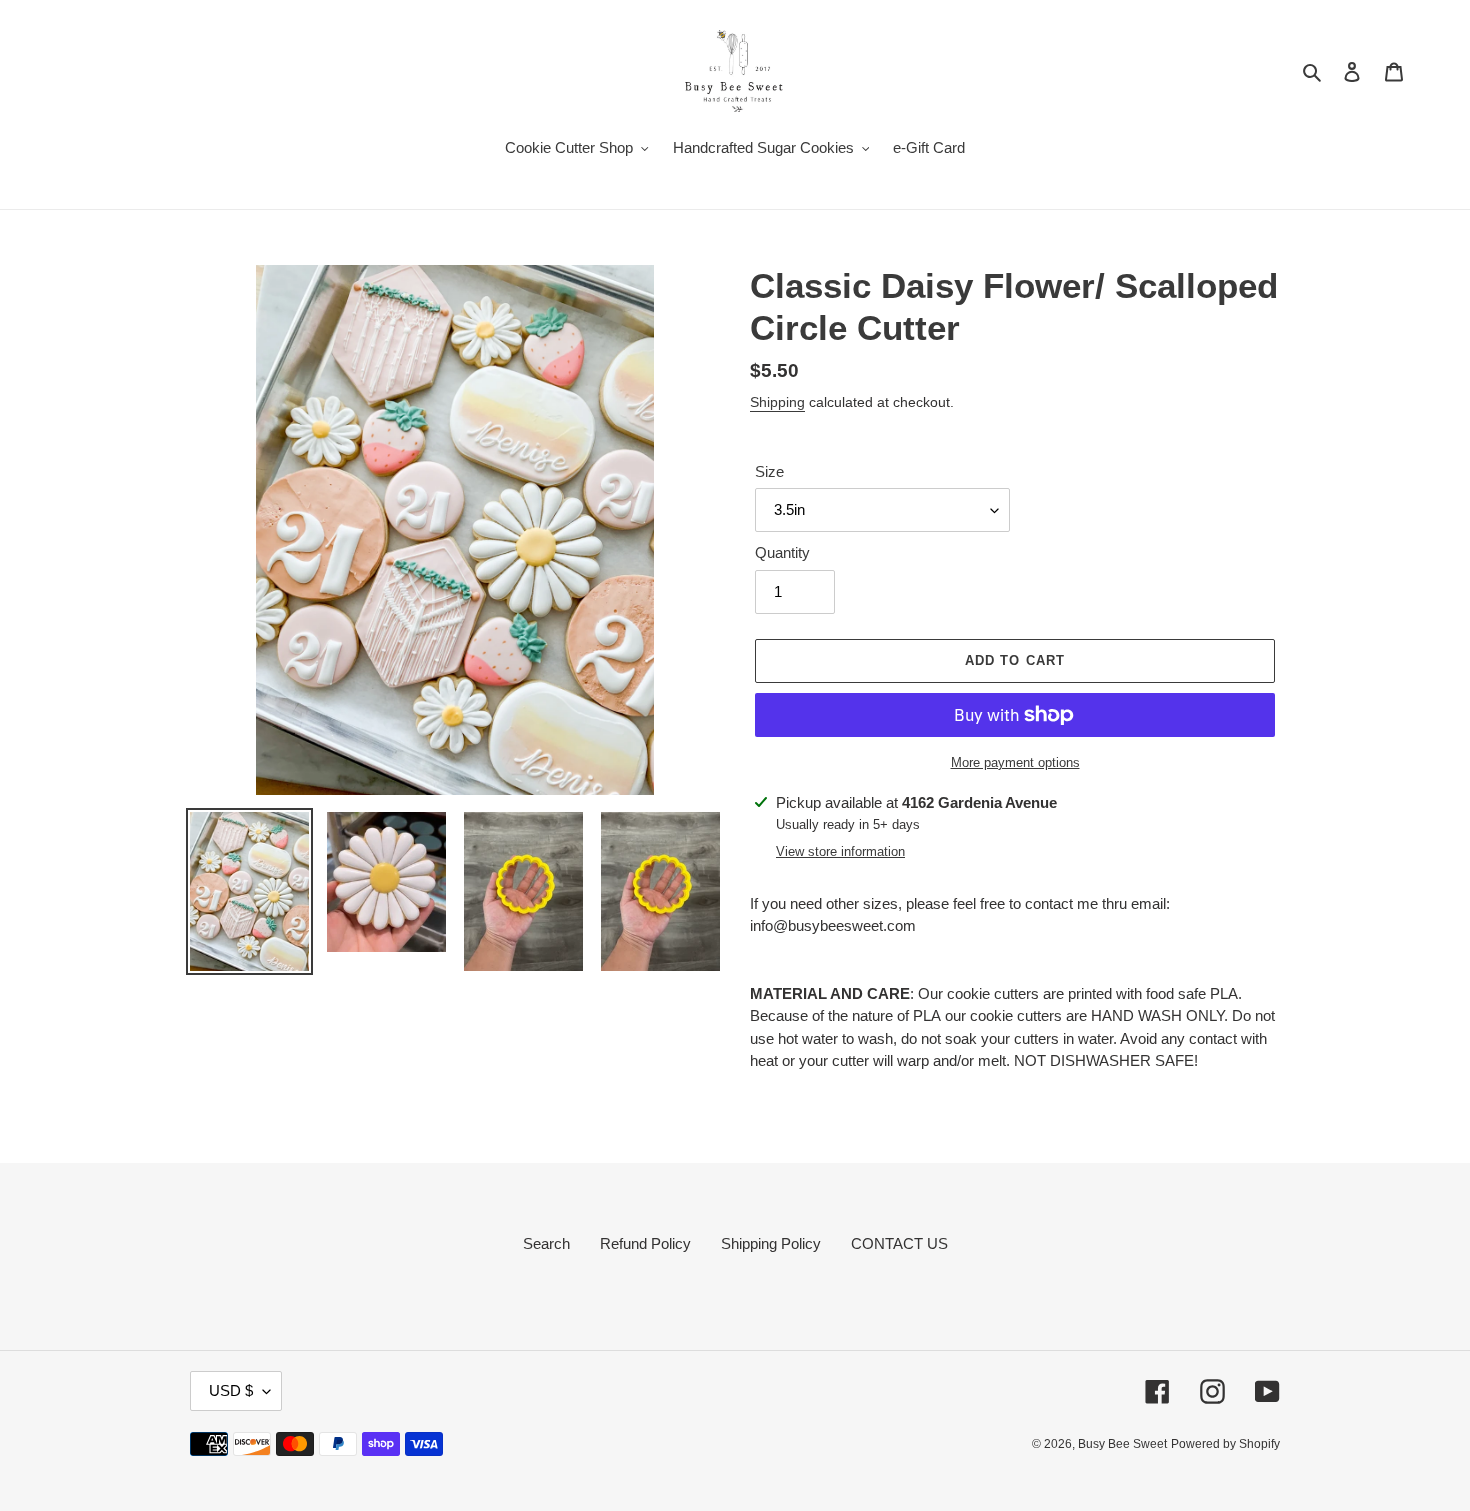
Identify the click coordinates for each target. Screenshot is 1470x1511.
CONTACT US (899, 1243)
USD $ (231, 1390)
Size (769, 471)
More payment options (1015, 762)
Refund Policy (645, 1243)
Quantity (782, 552)
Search (546, 1243)
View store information (840, 851)
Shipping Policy (771, 1243)
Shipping (777, 402)
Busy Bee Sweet (1122, 1444)
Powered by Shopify (1225, 1444)
